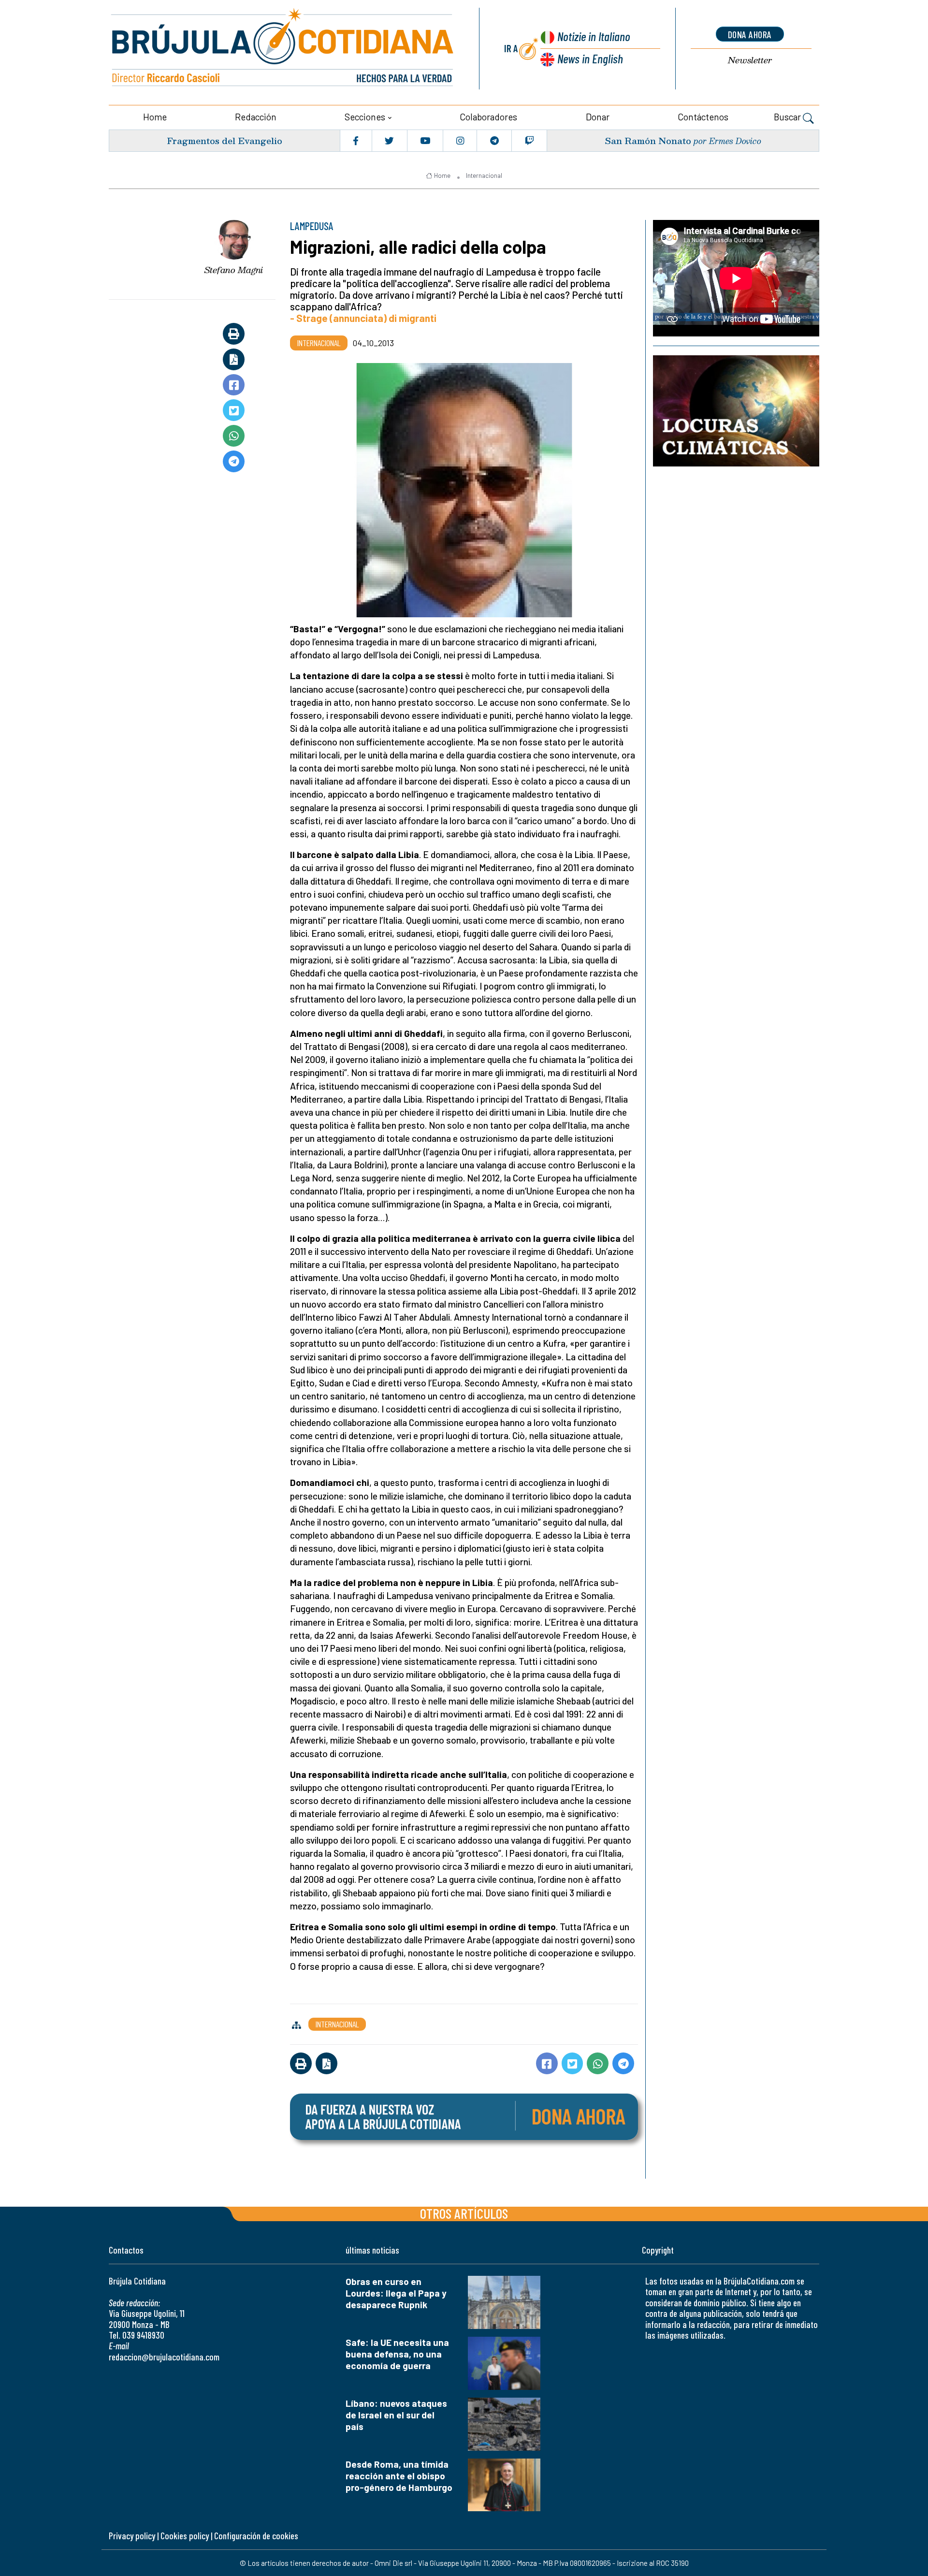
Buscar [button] (788, 117)
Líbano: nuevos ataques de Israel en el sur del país (396, 2415)
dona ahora (750, 34)
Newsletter (750, 60)
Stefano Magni (234, 270)
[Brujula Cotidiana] (283, 49)
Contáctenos (703, 117)
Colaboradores (488, 117)
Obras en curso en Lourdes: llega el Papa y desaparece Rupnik (396, 2293)
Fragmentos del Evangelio (225, 140)
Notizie (594, 36)
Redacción (256, 117)
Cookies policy (185, 2536)
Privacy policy (132, 2536)
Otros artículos (464, 2213)
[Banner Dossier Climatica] (736, 411)
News (590, 58)
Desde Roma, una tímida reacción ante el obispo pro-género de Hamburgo (399, 2476)
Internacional (484, 175)
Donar (598, 117)
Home (155, 117)
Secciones (365, 117)
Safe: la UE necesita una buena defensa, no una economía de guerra (397, 2354)
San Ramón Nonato (648, 140)
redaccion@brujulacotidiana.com (164, 2357)
